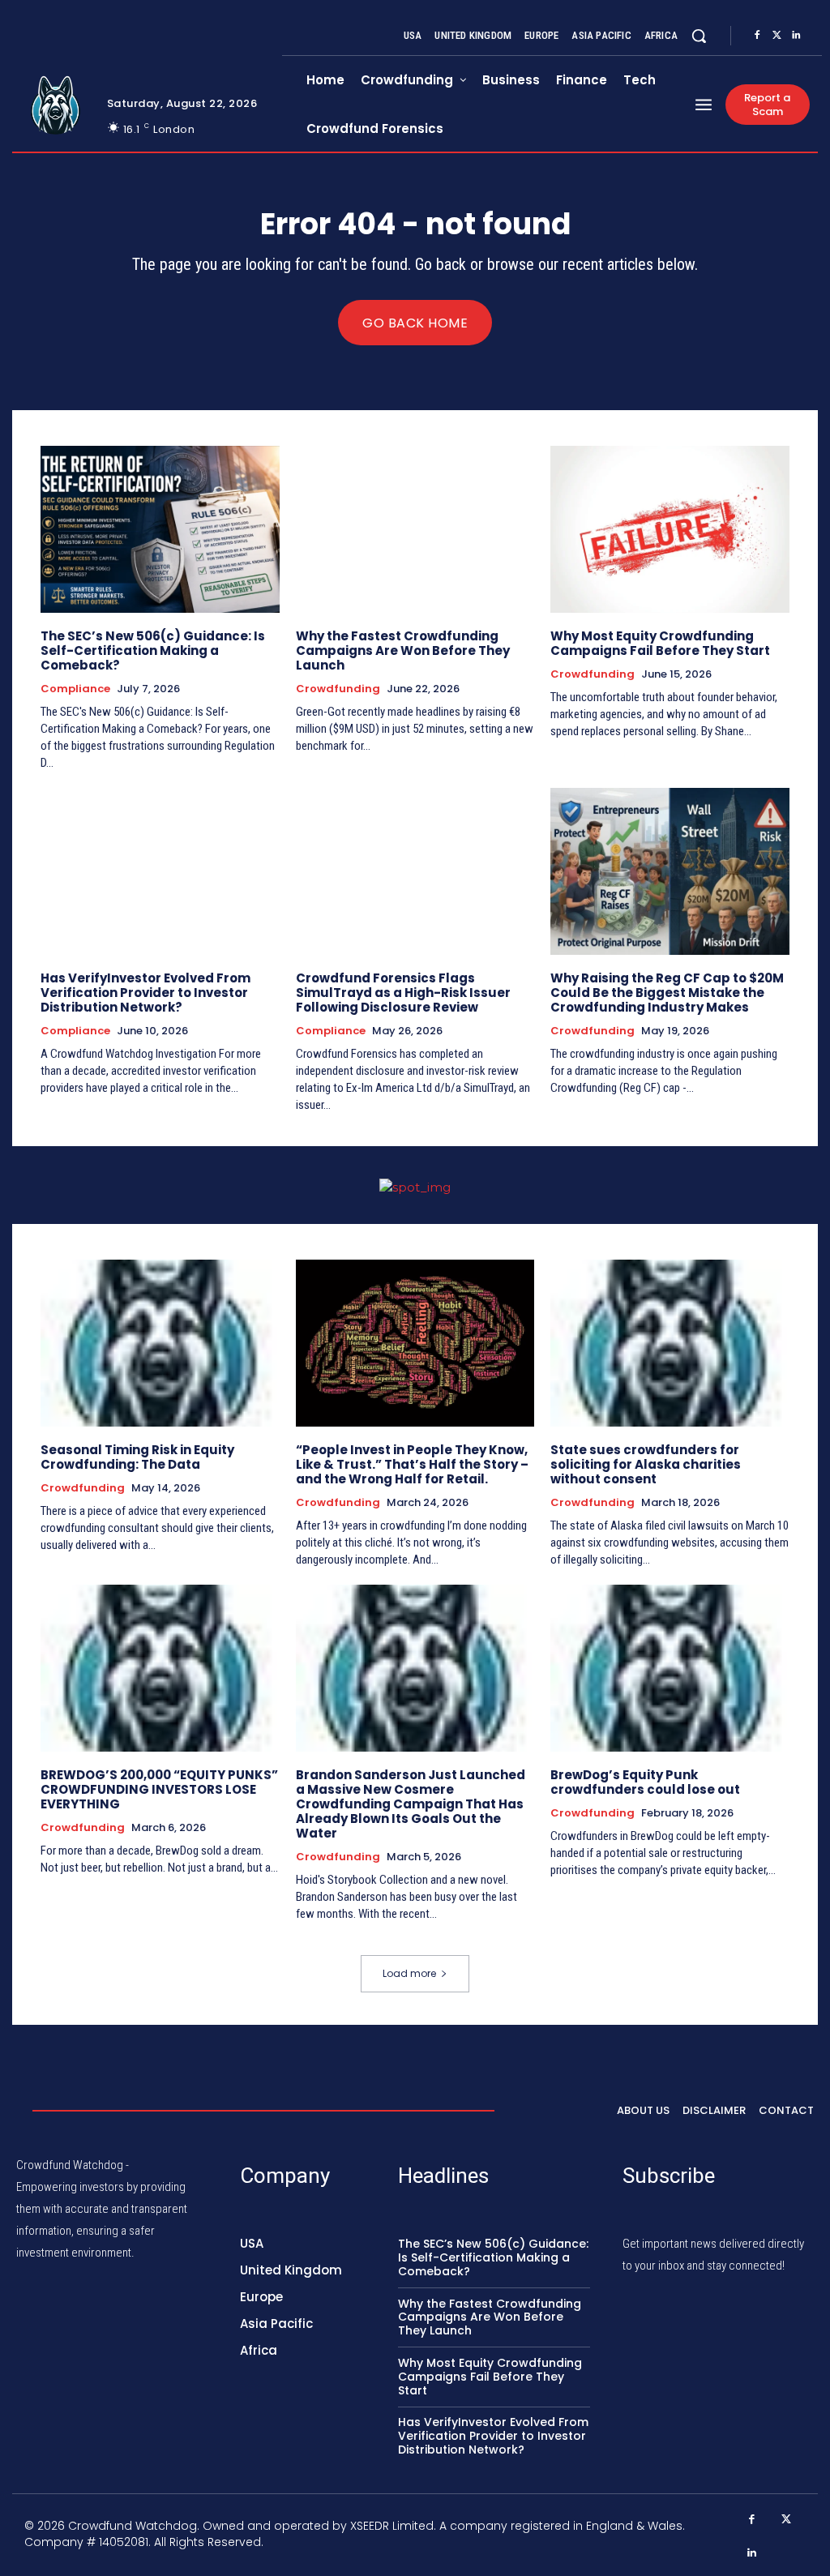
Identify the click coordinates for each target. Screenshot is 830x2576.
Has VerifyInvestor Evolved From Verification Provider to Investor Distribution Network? (145, 993)
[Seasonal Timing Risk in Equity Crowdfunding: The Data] (160, 1343)
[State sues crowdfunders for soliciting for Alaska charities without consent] (670, 1343)
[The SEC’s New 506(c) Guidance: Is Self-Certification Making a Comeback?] (160, 529)
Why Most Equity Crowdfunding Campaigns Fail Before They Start (660, 643)
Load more (409, 1973)
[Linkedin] (796, 36)
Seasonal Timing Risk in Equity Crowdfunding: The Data (137, 1457)
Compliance (75, 689)
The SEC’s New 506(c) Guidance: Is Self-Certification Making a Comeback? (153, 650)
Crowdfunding (338, 689)
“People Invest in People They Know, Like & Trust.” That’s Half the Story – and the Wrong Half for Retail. (412, 1464)
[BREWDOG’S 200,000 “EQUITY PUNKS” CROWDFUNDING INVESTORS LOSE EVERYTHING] (160, 1668)
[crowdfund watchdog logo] (56, 106)
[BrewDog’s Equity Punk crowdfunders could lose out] (670, 1668)
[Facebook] (757, 36)
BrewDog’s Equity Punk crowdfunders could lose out (645, 1782)
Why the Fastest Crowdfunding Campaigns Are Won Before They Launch (403, 650)
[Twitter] (777, 36)
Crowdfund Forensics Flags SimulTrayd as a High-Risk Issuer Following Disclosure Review (403, 993)
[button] (699, 36)
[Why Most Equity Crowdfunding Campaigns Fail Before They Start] (670, 529)
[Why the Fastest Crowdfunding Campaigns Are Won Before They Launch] (415, 529)
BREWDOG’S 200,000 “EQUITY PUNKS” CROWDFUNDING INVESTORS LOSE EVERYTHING (159, 1789)
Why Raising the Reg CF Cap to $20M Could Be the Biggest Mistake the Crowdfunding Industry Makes (667, 993)
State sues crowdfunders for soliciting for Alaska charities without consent (646, 1464)
